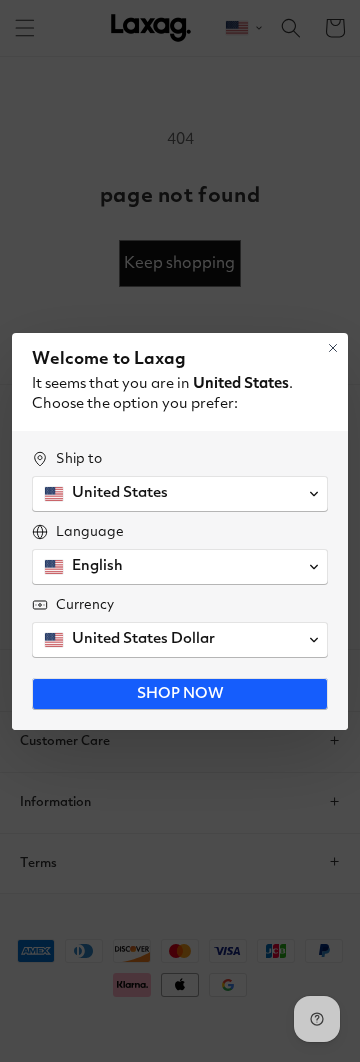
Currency (85, 605)
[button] (180, 494)
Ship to (79, 459)
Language (90, 532)
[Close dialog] (333, 348)
